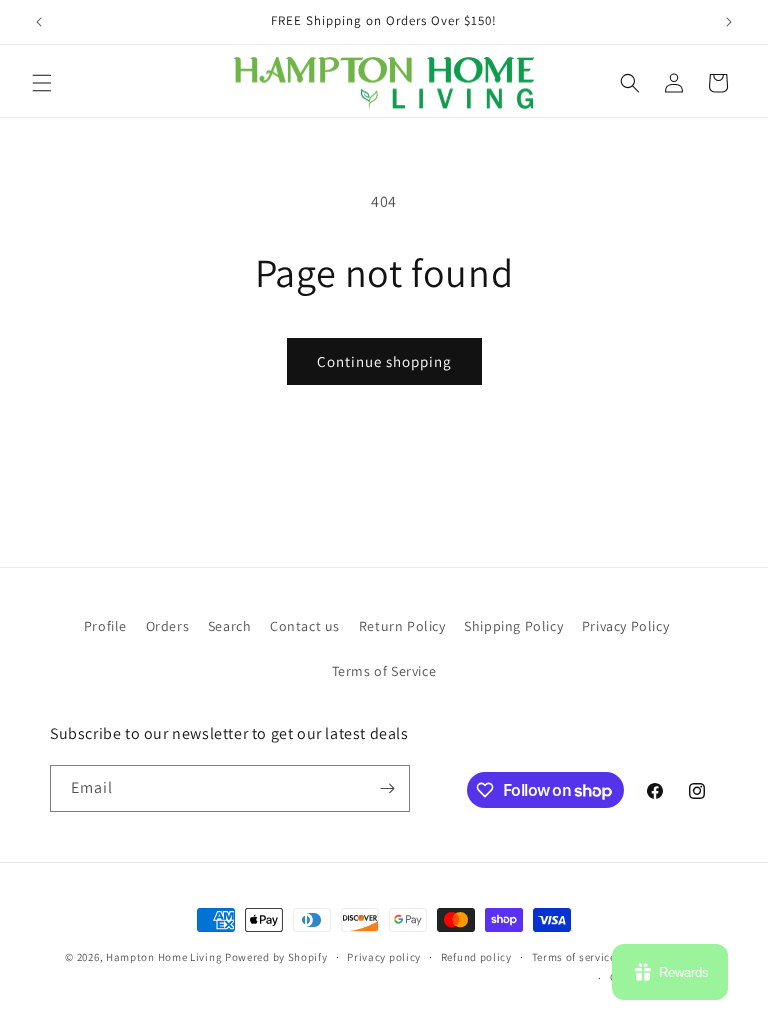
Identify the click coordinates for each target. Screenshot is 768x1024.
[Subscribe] (387, 788)
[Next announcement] (729, 22)
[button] (42, 83)
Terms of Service (384, 671)
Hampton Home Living (164, 957)
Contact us (305, 626)
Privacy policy (384, 957)
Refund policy (476, 957)
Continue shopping (384, 361)
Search (230, 626)
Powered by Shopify (276, 957)
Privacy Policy (625, 626)
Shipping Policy (513, 626)
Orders (168, 626)
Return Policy (402, 626)
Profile (105, 626)
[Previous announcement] (39, 22)
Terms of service (574, 957)
